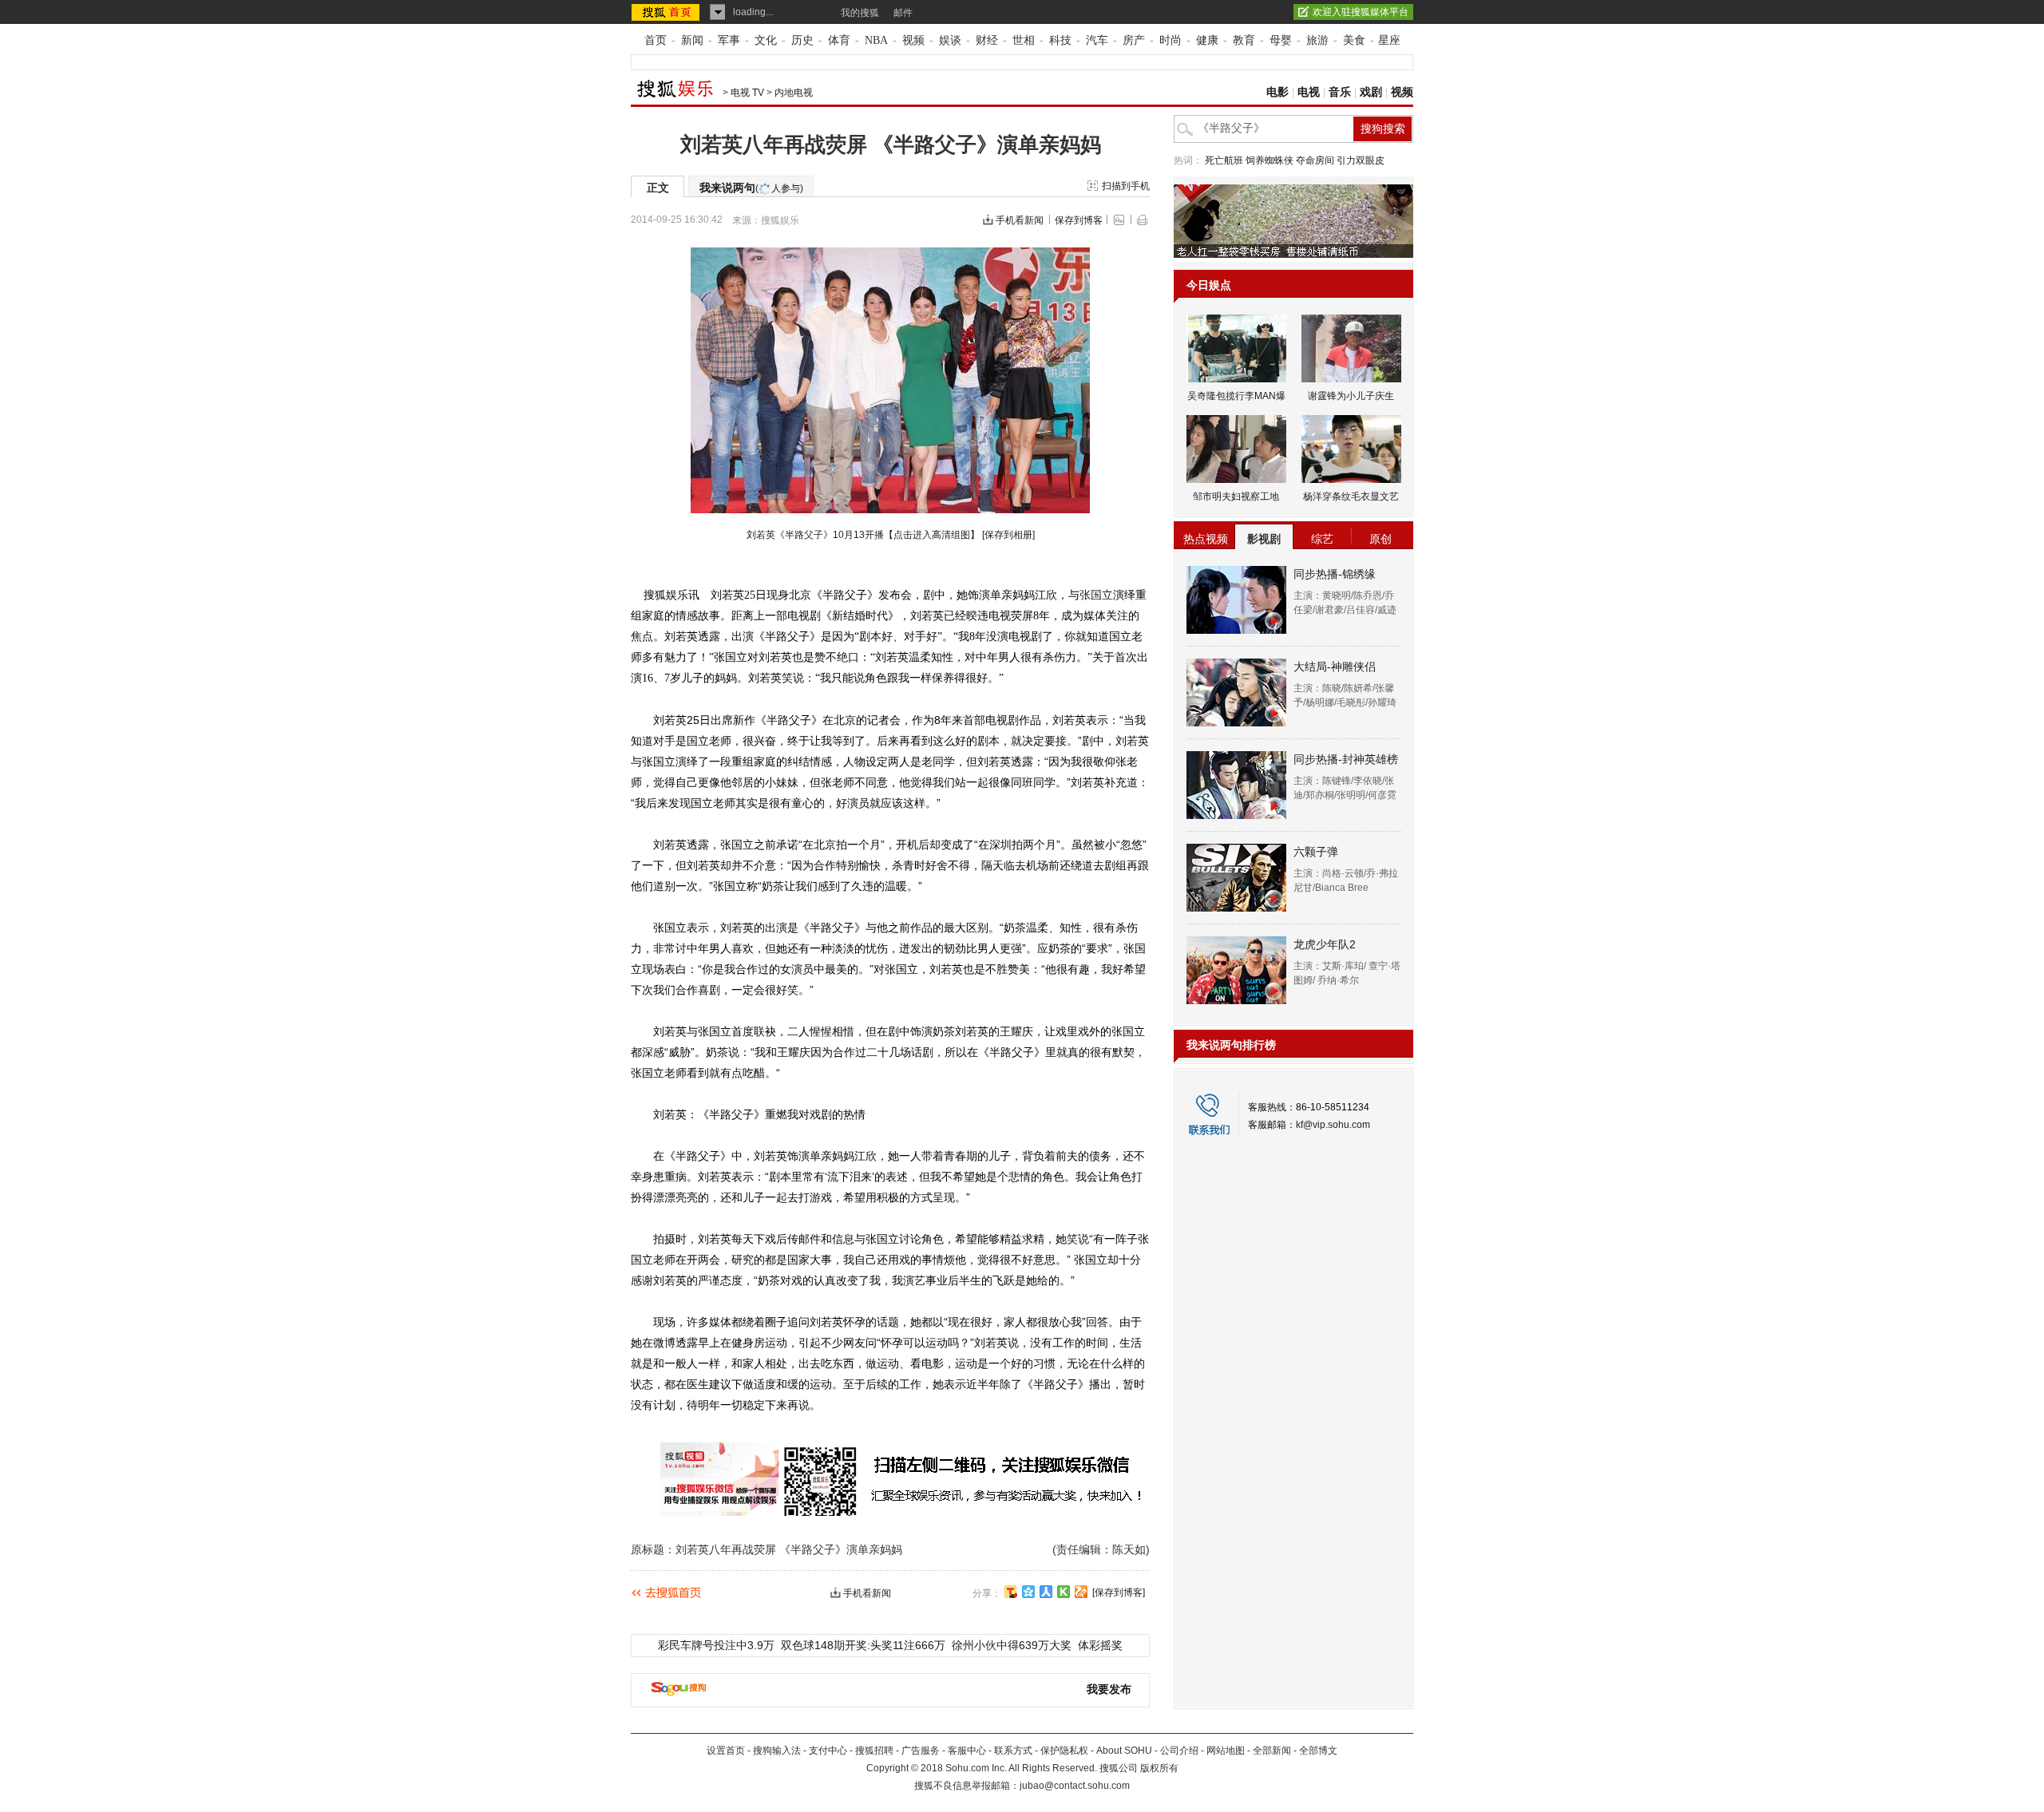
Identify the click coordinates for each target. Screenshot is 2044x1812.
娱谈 (950, 40)
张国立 (1096, 595)
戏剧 (1371, 92)
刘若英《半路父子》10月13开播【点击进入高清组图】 (863, 535)
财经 (987, 40)
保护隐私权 (1064, 1751)
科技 (1060, 40)
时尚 (1171, 40)
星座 (1389, 40)
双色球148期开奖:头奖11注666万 (863, 1645)
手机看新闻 (1020, 220)
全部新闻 (1272, 1751)
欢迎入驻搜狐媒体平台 (1361, 12)
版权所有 (1159, 1768)
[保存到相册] (1008, 535)
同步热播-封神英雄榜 (1346, 759)
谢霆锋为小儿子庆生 (1351, 396)
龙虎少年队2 (1325, 944)
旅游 (1317, 40)
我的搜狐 (860, 13)
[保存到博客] (1119, 1592)
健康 (1207, 40)
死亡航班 (1224, 160)
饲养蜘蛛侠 (1270, 160)
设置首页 (726, 1751)
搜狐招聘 (874, 1751)
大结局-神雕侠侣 (1335, 667)
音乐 (1340, 92)
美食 (1354, 40)
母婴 (1281, 40)
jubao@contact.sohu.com (1075, 1786)
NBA (876, 40)
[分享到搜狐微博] (1011, 1592)
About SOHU (1124, 1751)
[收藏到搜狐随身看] (1064, 1592)
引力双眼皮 (1361, 160)
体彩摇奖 (1100, 1645)
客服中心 (967, 1751)
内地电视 (794, 93)
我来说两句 (751, 188)
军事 (729, 40)
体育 (839, 40)
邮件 (903, 13)
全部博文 (1318, 1751)
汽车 (1097, 40)
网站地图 (1226, 1751)
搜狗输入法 (777, 1751)
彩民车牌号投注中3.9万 (716, 1645)
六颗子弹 (1316, 852)
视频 (913, 40)
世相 (1024, 40)
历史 (802, 40)
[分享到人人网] (1046, 1592)
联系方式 (1013, 1751)
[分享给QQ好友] (1028, 1592)
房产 (1134, 40)
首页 (656, 40)
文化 (766, 40)
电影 (1277, 92)
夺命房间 (1315, 160)
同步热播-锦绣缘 (1335, 574)
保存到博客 (1079, 220)
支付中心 (828, 1751)
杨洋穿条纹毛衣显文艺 (1351, 497)
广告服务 (921, 1751)
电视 (1309, 92)
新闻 (692, 40)
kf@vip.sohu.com (1333, 1125)
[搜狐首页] (667, 12)
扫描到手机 (1126, 186)
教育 (1244, 40)
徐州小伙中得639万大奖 (1012, 1645)
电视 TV (747, 93)
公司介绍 (1179, 1751)
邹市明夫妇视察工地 (1236, 497)
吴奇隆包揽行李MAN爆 (1236, 396)
